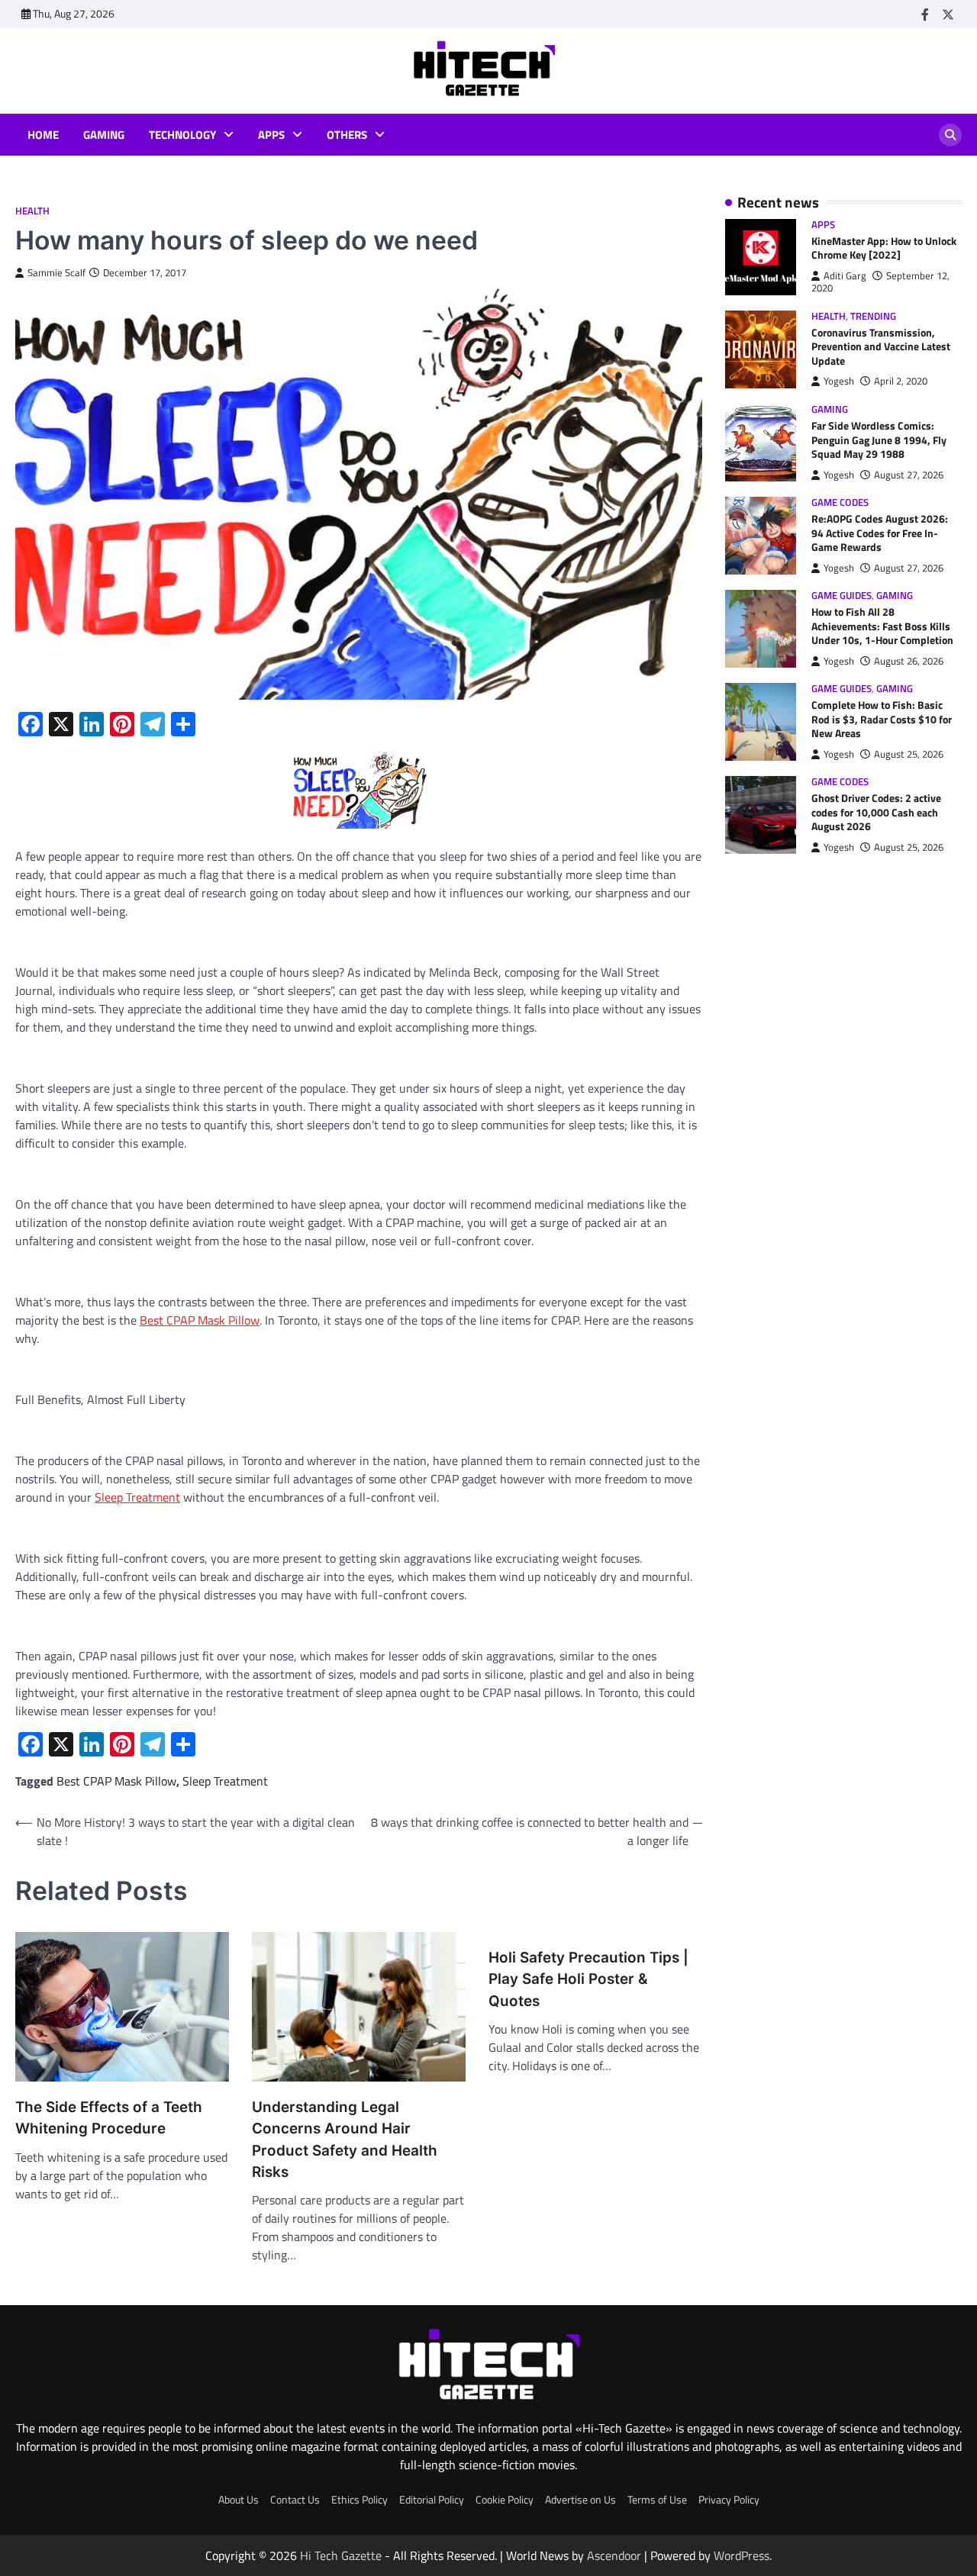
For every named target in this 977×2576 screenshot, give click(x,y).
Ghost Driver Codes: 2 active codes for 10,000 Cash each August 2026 (876, 813)
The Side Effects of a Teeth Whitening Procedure (109, 2118)
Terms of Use (657, 2500)
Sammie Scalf (56, 273)
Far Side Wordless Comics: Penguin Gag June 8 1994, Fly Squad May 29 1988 (879, 440)
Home (43, 135)
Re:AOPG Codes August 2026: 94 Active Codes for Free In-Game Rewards (880, 533)
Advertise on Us (580, 2500)
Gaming (104, 135)
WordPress (742, 2555)
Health (32, 211)
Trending (873, 316)
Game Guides (842, 596)
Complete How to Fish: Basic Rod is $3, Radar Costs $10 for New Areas (882, 720)
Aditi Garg (845, 276)
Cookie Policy (505, 2500)
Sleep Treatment (225, 1781)
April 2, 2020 (901, 382)
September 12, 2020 (880, 282)
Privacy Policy (729, 2500)
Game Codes (840, 502)
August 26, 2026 (909, 661)
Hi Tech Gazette (341, 2555)
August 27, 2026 (909, 475)
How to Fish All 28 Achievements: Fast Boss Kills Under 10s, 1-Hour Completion (882, 626)
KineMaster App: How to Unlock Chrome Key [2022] (884, 248)
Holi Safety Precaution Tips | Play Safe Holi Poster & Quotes (588, 1979)
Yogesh (839, 382)
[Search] (950, 135)
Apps (271, 135)
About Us (239, 2500)
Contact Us (295, 2500)
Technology (182, 135)
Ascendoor (614, 2555)
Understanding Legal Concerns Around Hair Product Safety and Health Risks (345, 2140)
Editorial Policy (432, 2500)
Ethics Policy (360, 2500)
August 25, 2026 (909, 754)
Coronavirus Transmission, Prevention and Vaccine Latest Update (881, 347)
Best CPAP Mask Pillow (116, 1781)
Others (347, 135)
